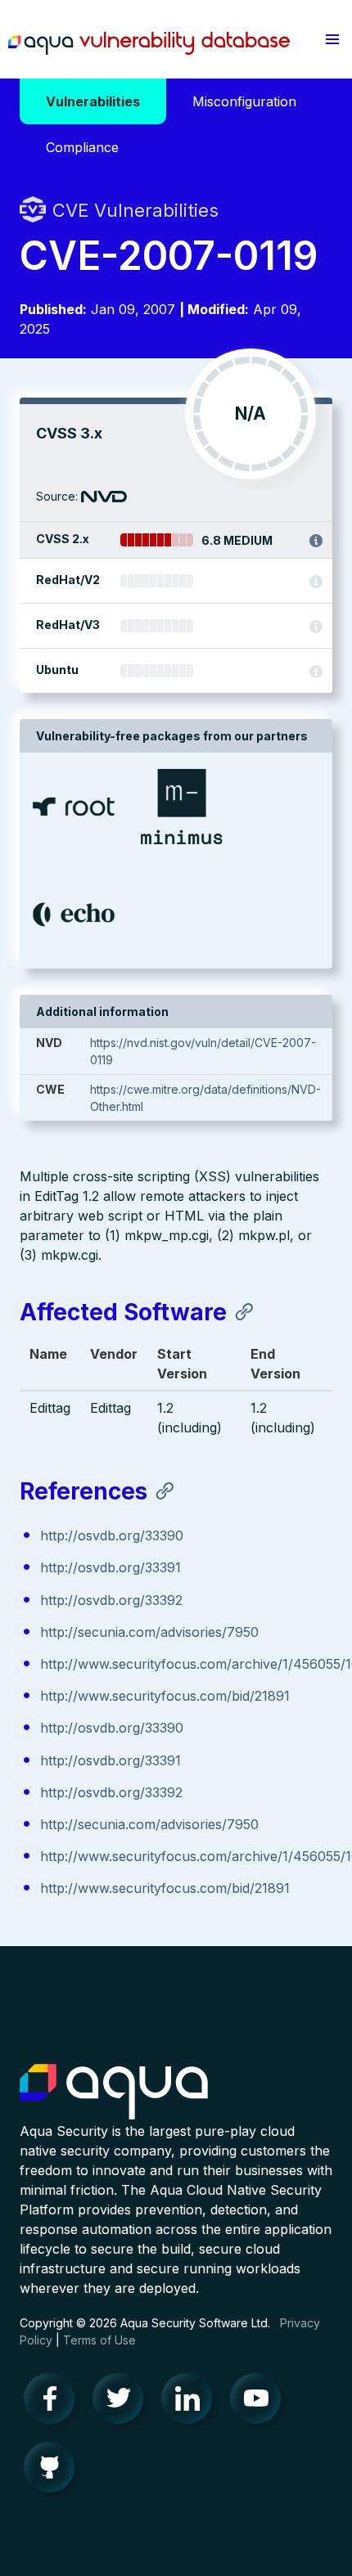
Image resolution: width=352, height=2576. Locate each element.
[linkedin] (192, 2403)
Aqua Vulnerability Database (149, 43)
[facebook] (54, 2403)
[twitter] (123, 2403)
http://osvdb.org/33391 (111, 1567)
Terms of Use (99, 2340)
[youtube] (260, 2403)
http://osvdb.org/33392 (111, 1600)
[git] (54, 2471)
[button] (332, 39)
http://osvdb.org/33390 (112, 1535)
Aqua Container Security (114, 2093)
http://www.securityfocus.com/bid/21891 (165, 1696)
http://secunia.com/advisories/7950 (149, 1632)
